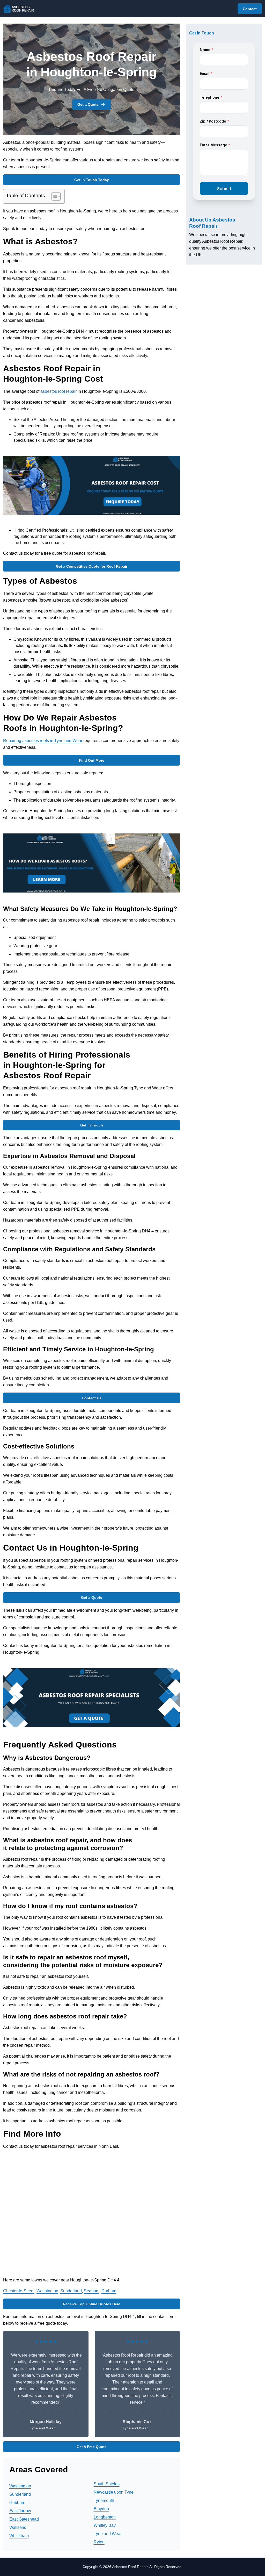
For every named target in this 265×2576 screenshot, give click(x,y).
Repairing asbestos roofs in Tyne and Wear (43, 741)
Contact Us (92, 1398)
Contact (250, 9)
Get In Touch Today (92, 180)
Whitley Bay (105, 2525)
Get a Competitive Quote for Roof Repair (92, 566)
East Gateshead (24, 2519)
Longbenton (105, 2517)
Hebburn (17, 2503)
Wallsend (18, 2527)
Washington (47, 2291)
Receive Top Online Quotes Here (92, 2304)
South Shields (107, 2484)
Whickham (19, 2536)
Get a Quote (88, 104)
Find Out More (92, 760)
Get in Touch (92, 1125)
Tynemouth (104, 2500)
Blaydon (101, 2509)
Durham (109, 2291)
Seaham (92, 2291)
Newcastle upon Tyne (114, 2492)
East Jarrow (20, 2511)
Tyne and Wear (108, 2534)
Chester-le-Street (19, 2291)
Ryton (99, 2542)
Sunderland (71, 2291)
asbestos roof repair (58, 391)
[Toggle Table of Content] (53, 196)
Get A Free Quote (92, 2447)
